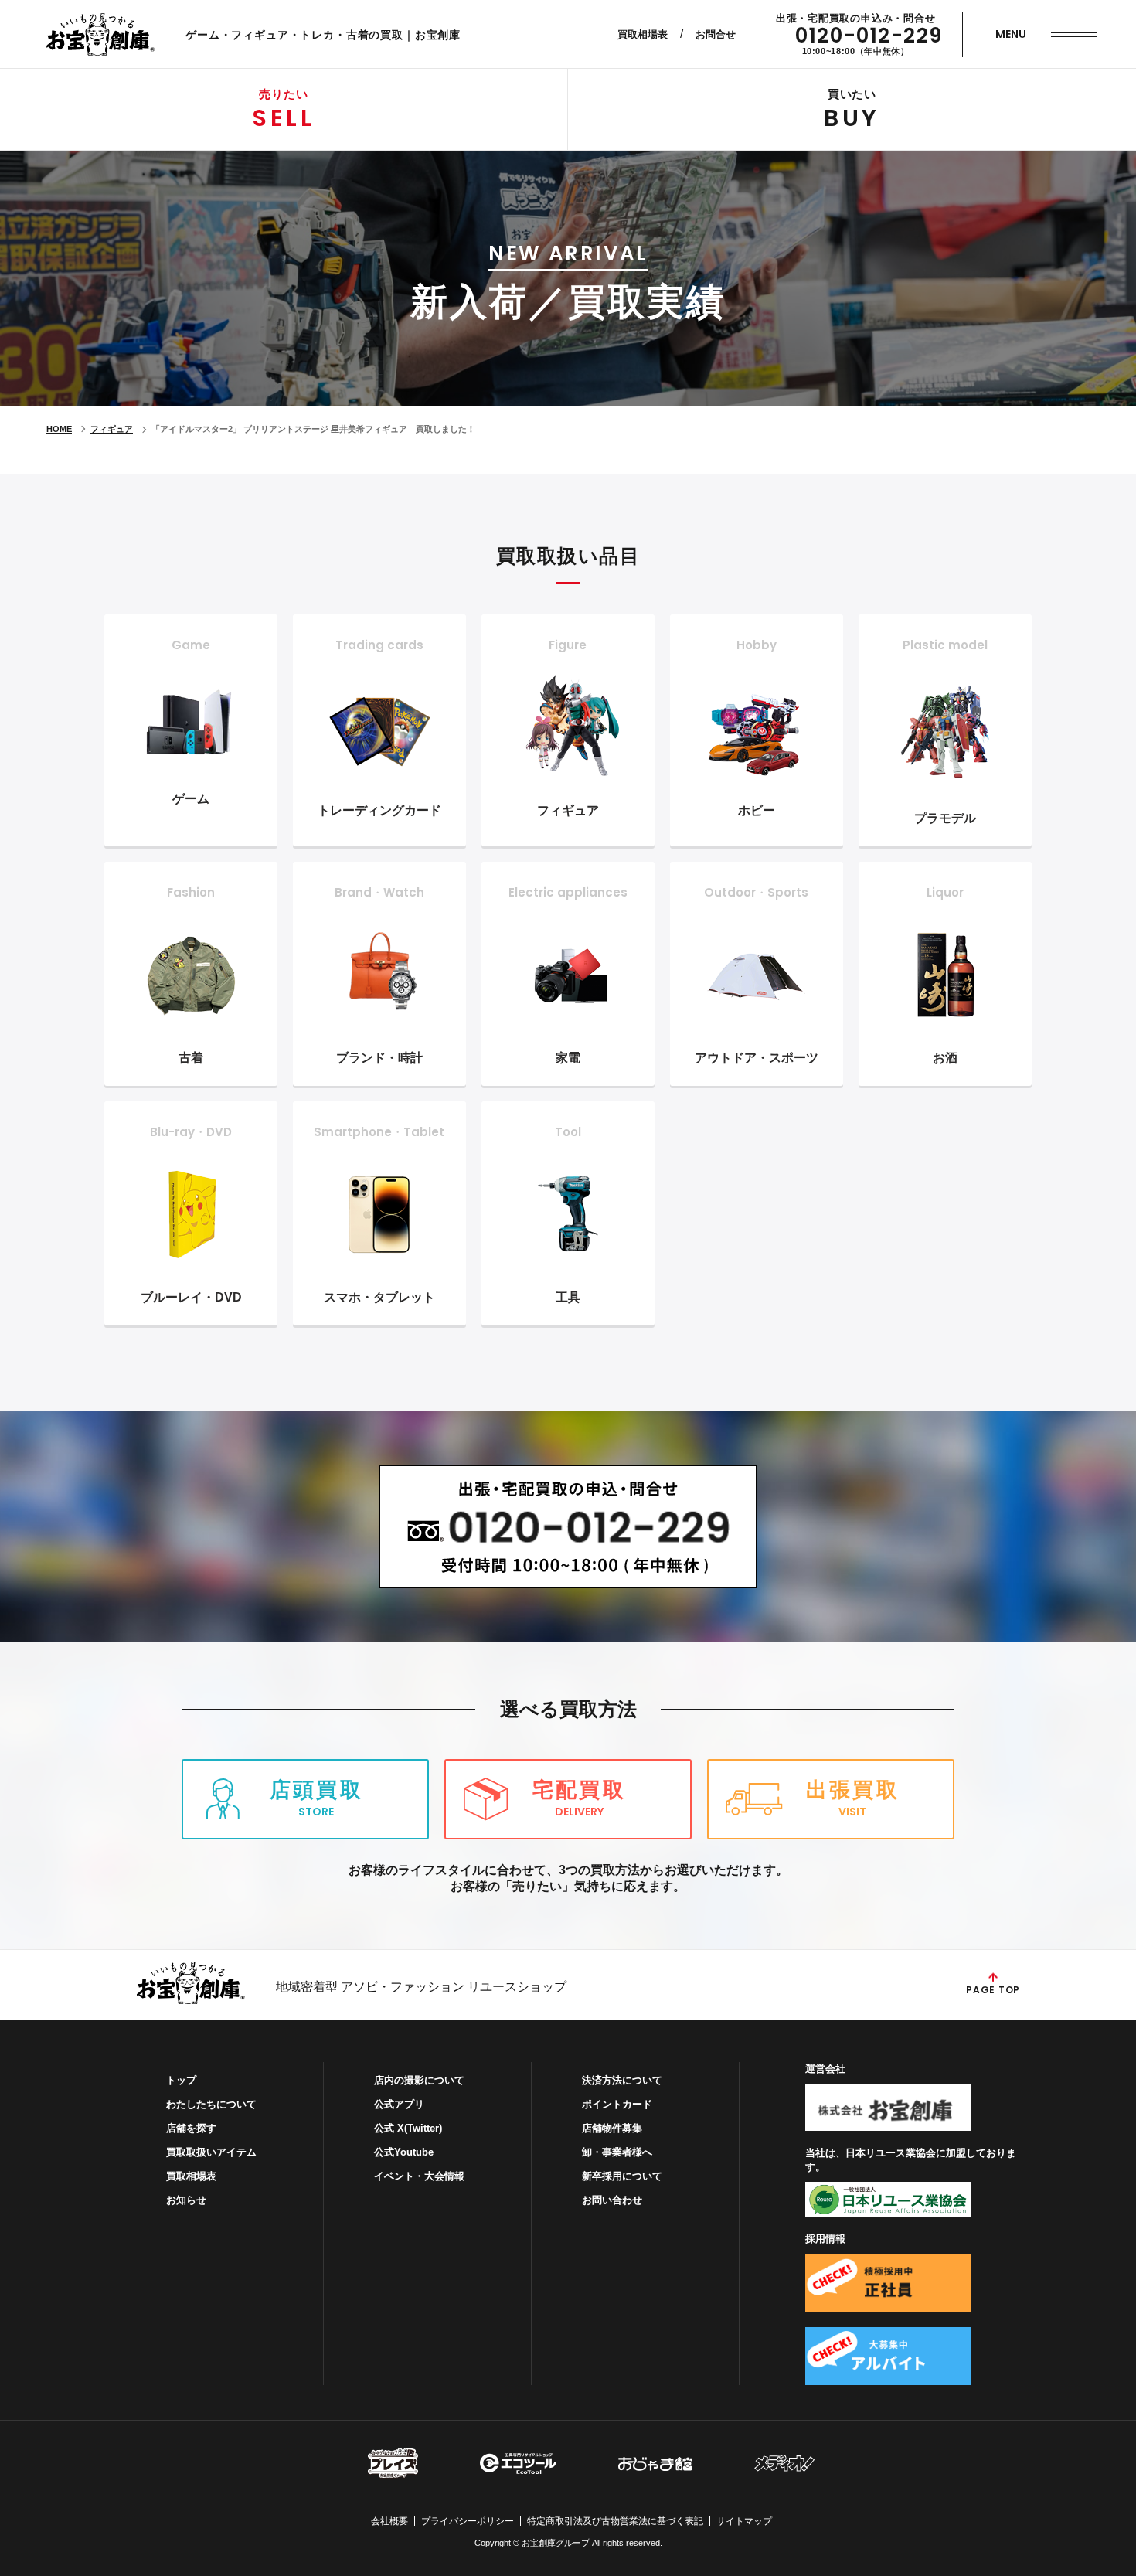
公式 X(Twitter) (408, 2128)
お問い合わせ (612, 2200)
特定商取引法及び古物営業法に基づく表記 (615, 2521)
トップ (181, 2080)
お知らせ (186, 2200)
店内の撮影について (419, 2080)
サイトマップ (744, 2521)
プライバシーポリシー (468, 2521)
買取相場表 (643, 34)
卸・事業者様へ (617, 2152)
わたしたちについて (211, 2104)
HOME (59, 429)
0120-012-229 (869, 36)
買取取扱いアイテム (211, 2152)
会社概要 (389, 2521)
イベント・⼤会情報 (419, 2176)
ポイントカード (617, 2104)
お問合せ (716, 34)
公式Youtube (404, 2152)
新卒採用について (622, 2176)
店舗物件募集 (612, 2128)
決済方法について (622, 2080)
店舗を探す (191, 2128)
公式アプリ (399, 2104)
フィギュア (112, 429)
